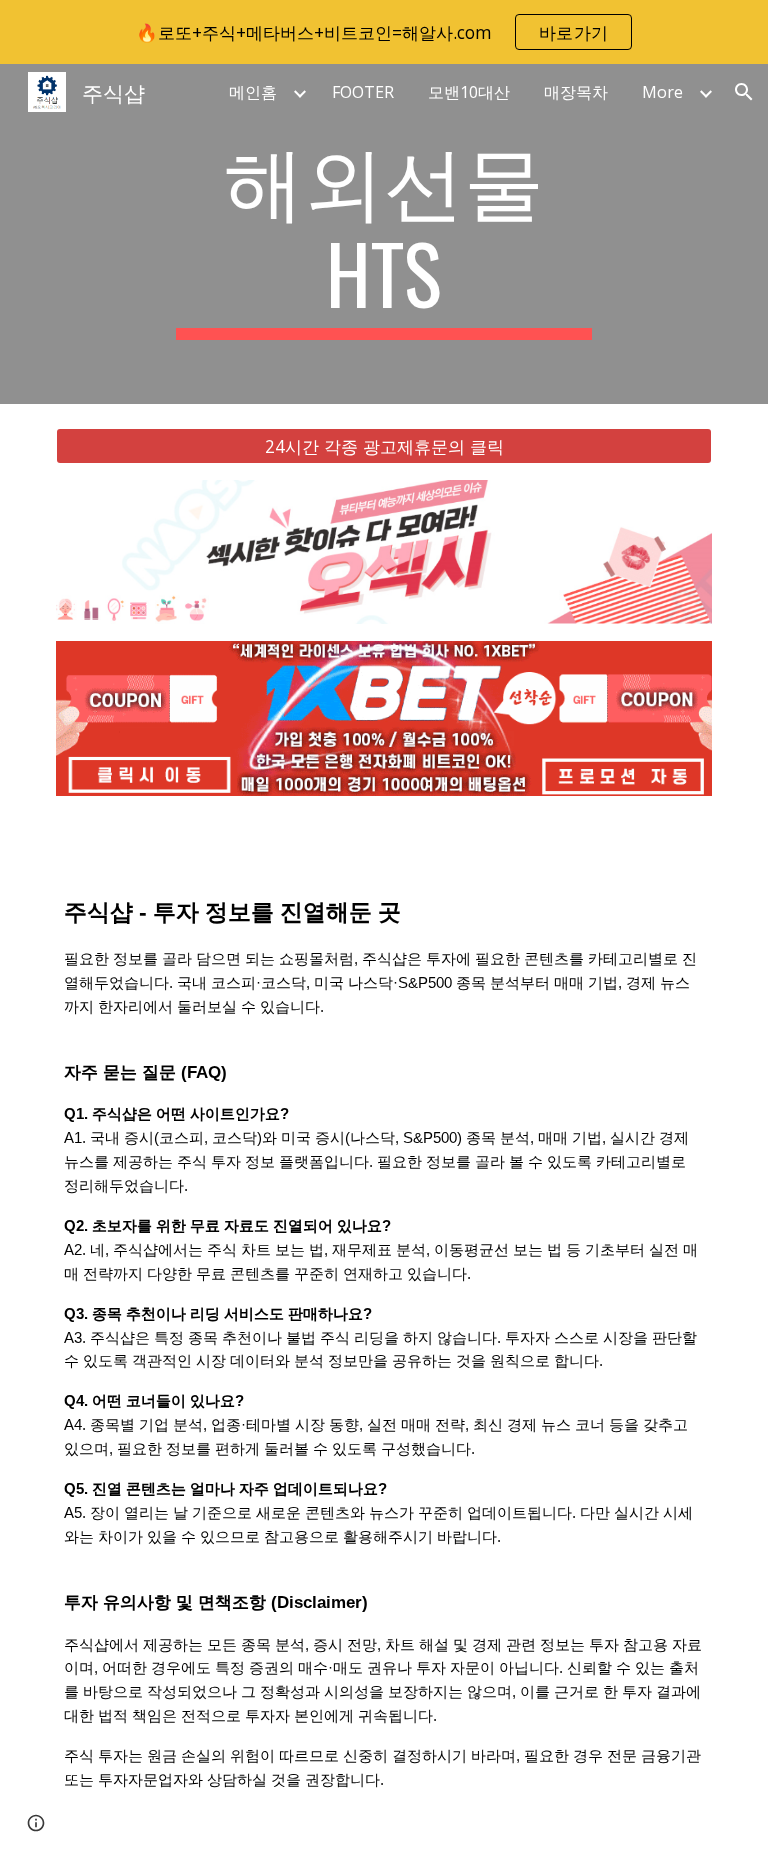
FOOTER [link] (363, 92)
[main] (383, 234)
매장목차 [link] (576, 92)
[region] (384, 32)
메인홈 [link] (253, 92)
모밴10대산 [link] (469, 92)
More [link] (662, 92)
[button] (744, 92)
